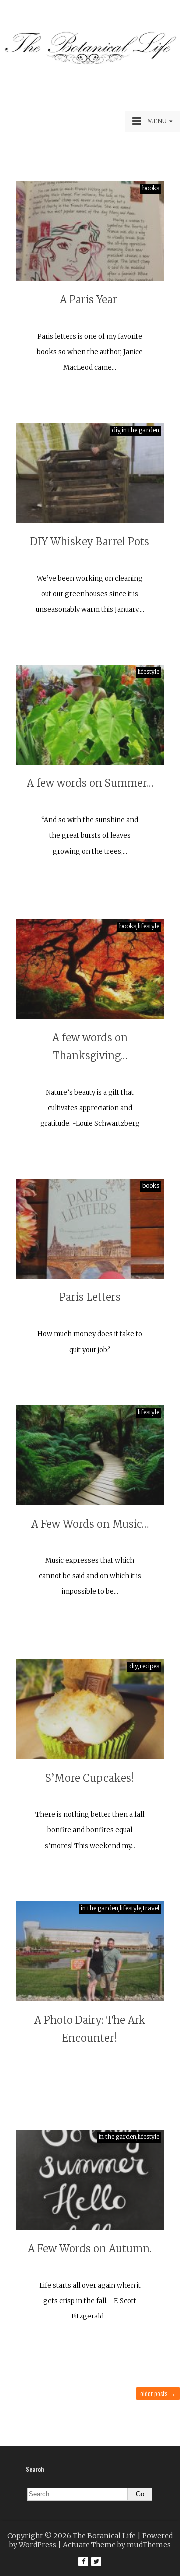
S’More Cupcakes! (90, 1778)
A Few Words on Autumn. (90, 2248)
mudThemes (149, 2545)
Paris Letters (90, 1297)
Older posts (158, 2393)
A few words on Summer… (90, 783)
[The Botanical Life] (90, 63)
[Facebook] (83, 2561)
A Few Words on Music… (90, 1524)
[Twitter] (96, 2561)
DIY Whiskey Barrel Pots (90, 542)
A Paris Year (90, 300)
